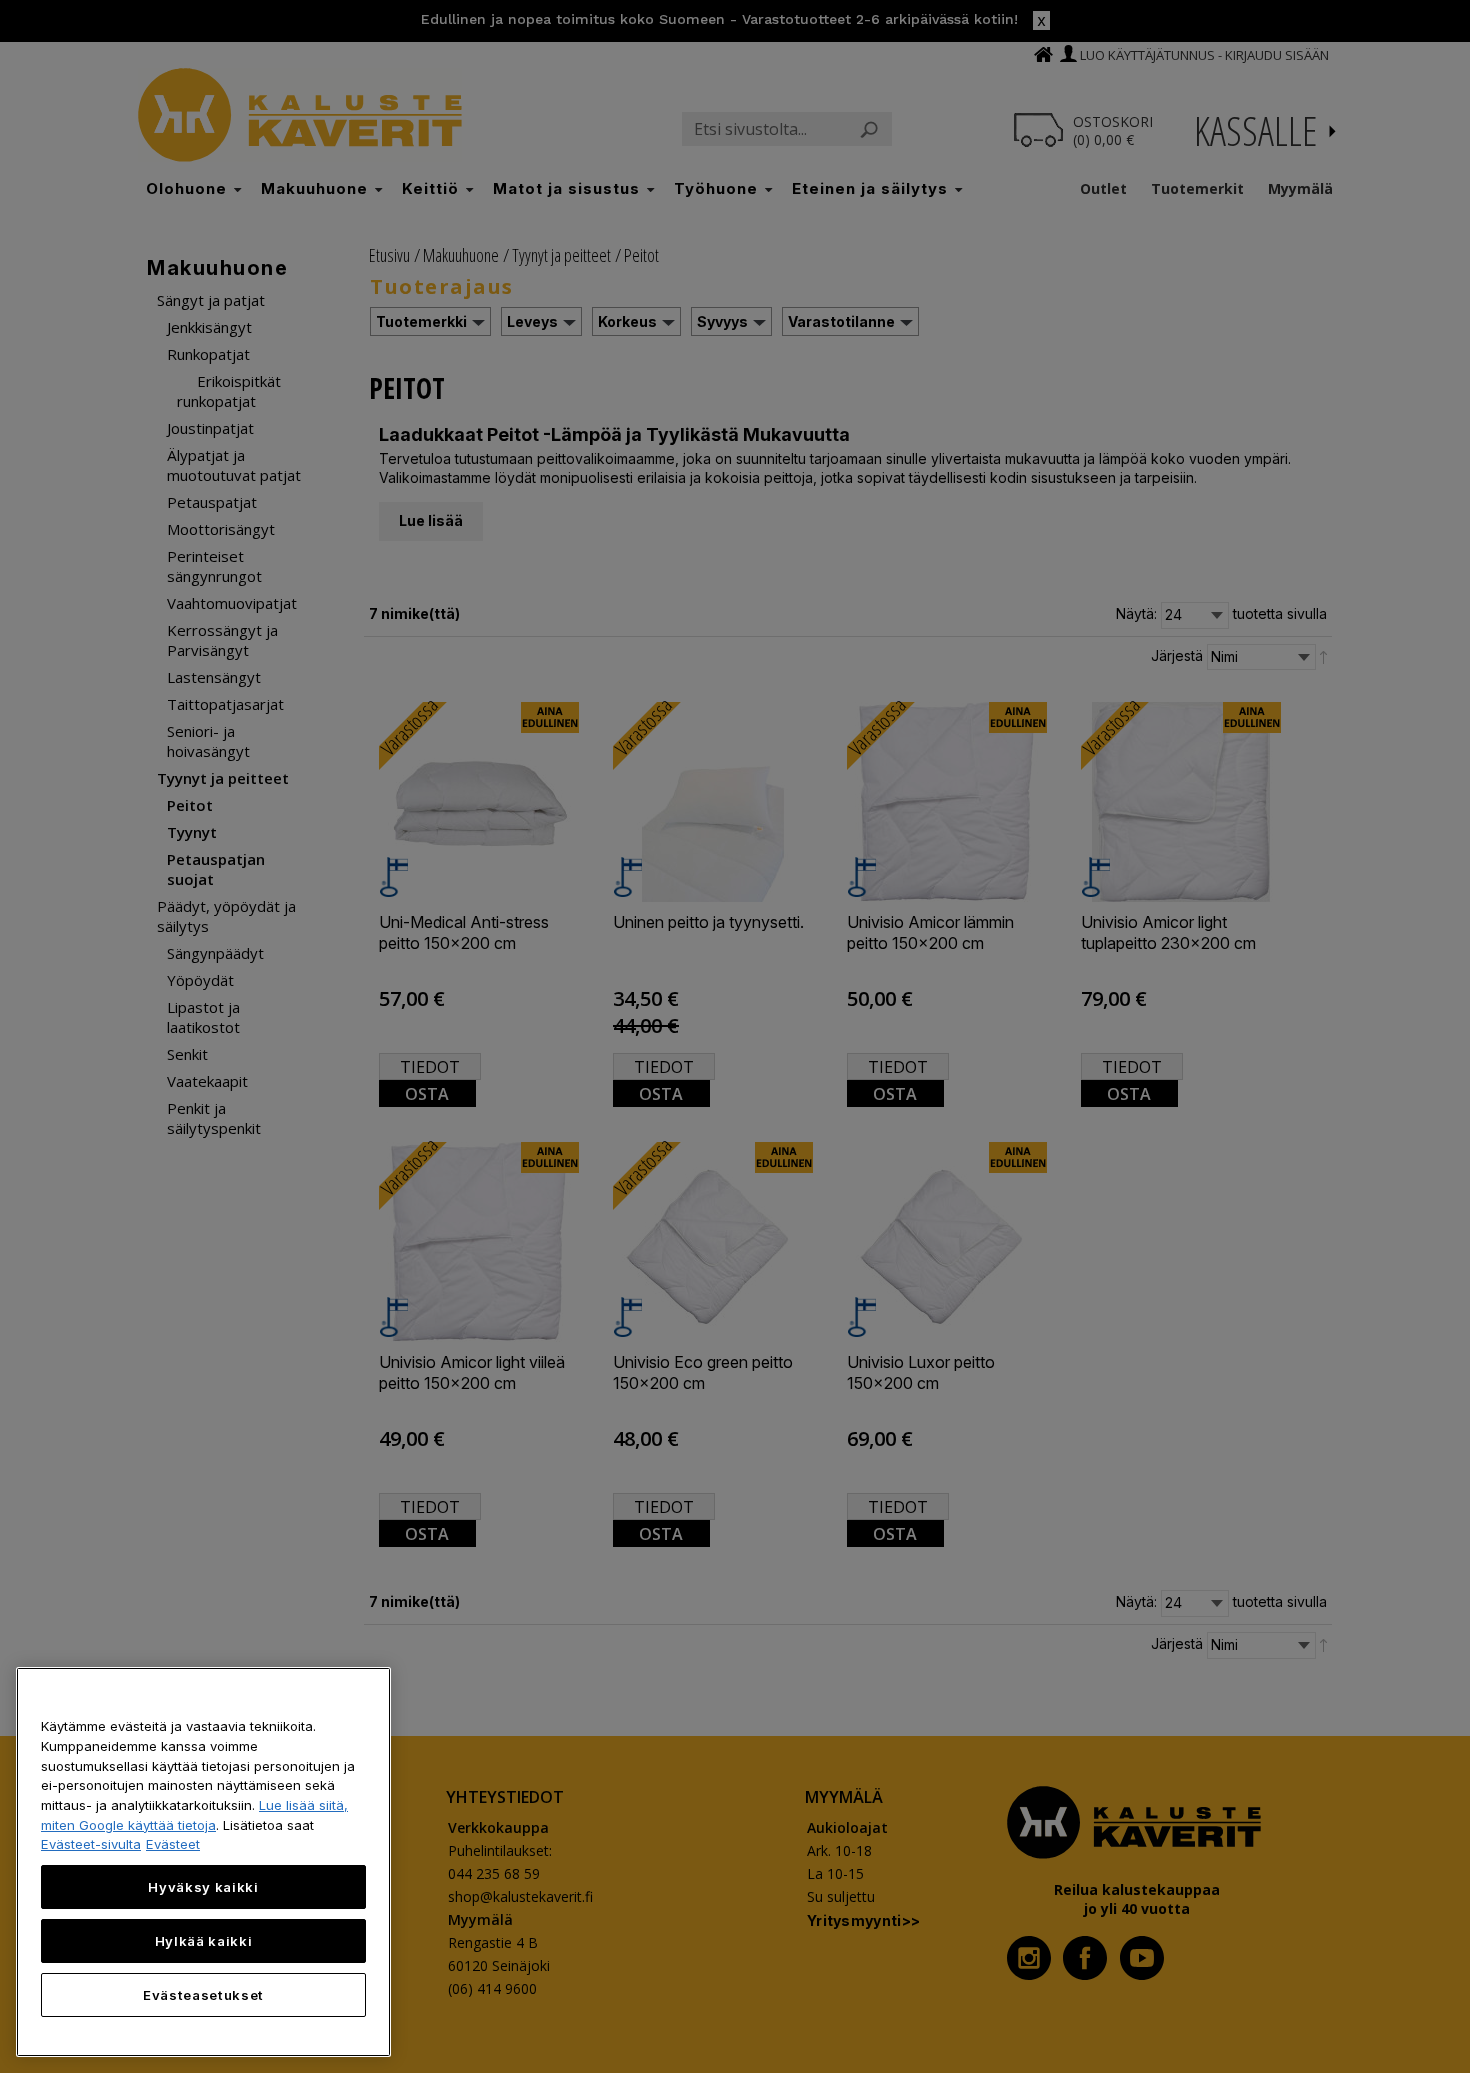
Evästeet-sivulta (91, 1844)
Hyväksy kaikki (203, 1887)
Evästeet (173, 1844)
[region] (203, 1862)
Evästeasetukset (203, 1995)
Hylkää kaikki (204, 1941)
